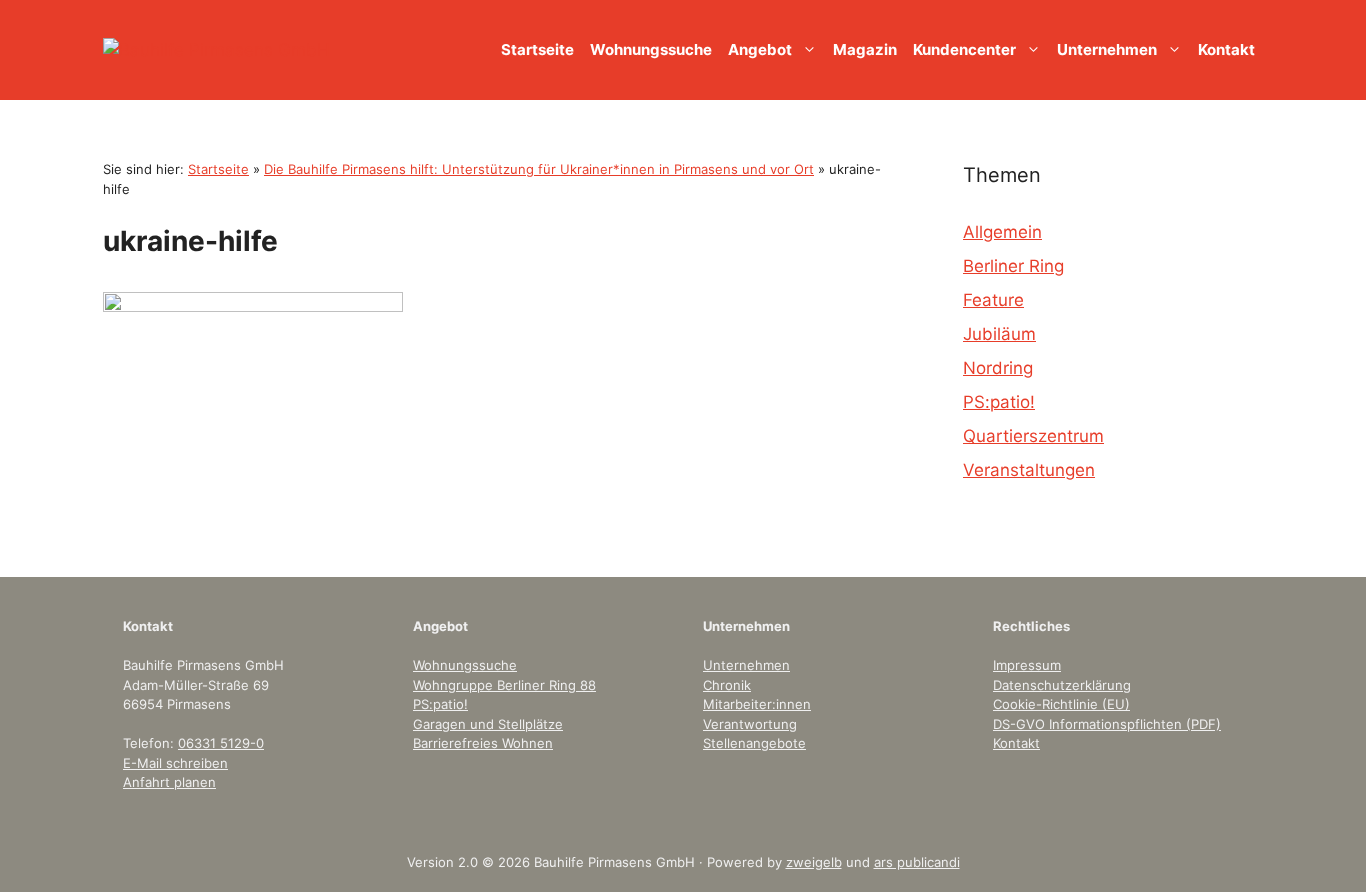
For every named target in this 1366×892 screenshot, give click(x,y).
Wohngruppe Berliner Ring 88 (504, 685)
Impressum (1027, 665)
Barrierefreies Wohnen (483, 743)
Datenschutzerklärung (1062, 685)
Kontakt (1226, 49)
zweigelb (814, 862)
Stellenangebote (754, 743)
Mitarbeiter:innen (757, 704)
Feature (993, 300)
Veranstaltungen (1029, 470)
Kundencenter (964, 49)
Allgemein (1002, 232)
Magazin (865, 49)
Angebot (760, 49)
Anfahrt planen (169, 782)
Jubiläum (999, 334)
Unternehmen (1107, 49)
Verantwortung (750, 724)
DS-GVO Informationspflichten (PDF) (1107, 724)
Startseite (537, 49)
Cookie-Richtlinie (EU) (1061, 704)
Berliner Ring (1013, 266)
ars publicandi (917, 862)
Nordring (998, 368)
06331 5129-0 (221, 743)
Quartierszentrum (1033, 436)
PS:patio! (999, 402)
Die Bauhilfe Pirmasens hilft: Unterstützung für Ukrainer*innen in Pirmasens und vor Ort (539, 169)
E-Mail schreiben (175, 763)
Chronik (727, 685)
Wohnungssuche (651, 49)
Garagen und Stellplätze (488, 724)
